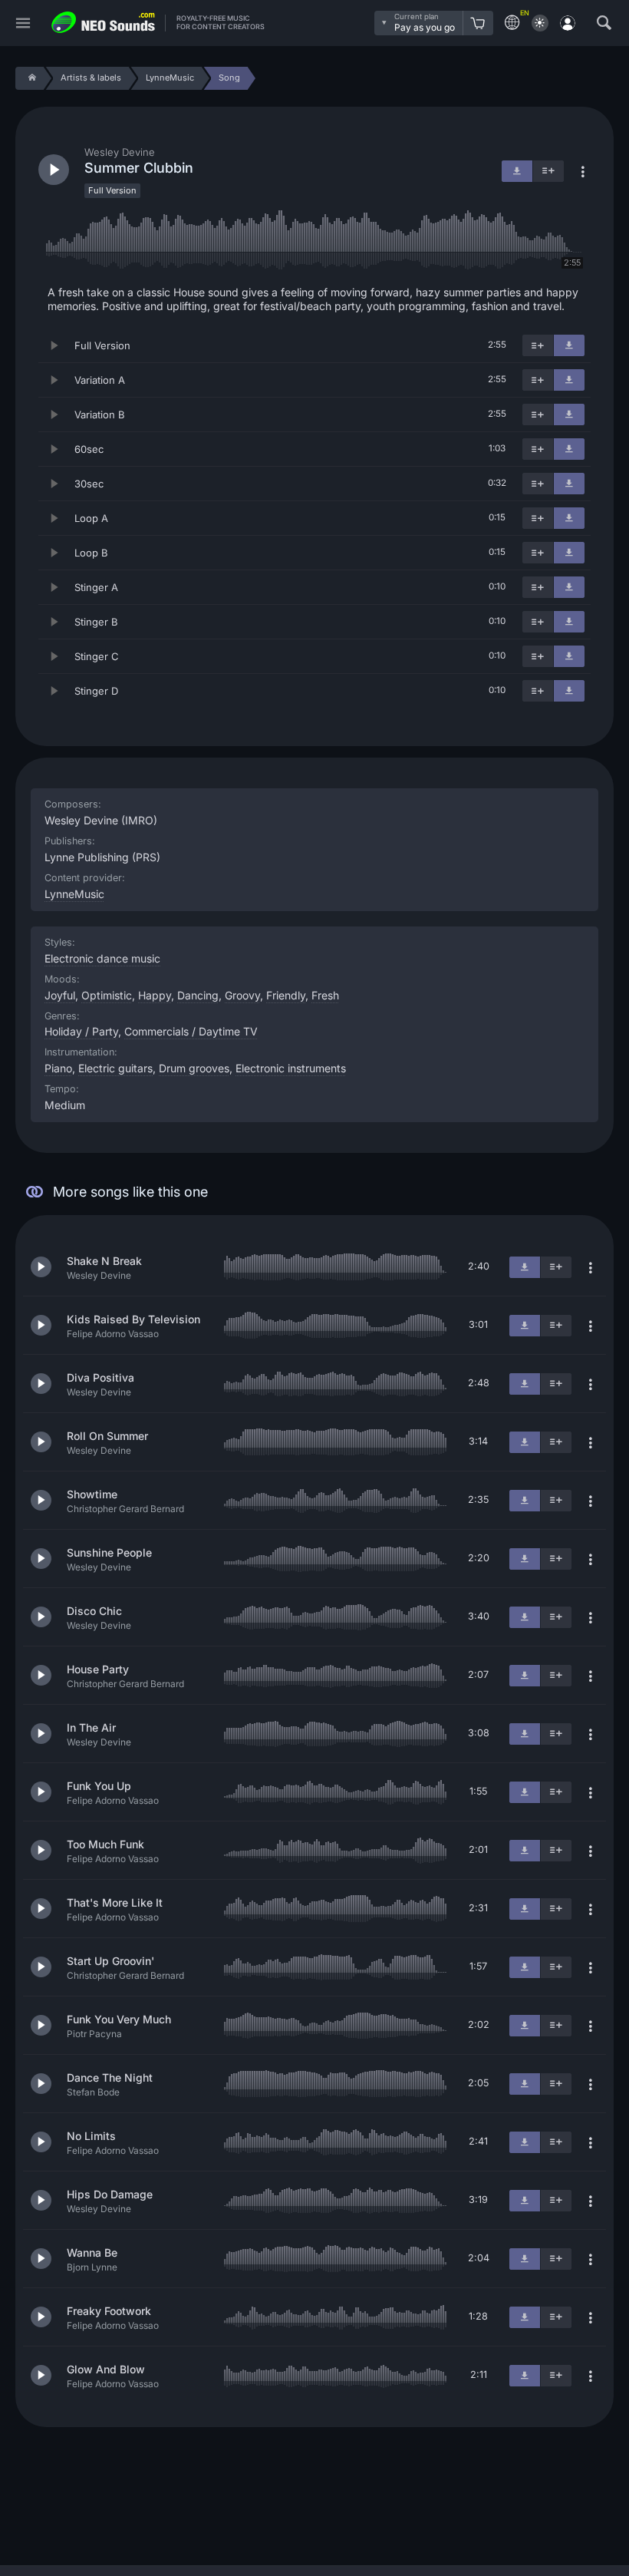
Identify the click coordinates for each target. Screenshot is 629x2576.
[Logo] (104, 23)
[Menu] (23, 23)
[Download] (569, 345)
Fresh (325, 995)
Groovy (242, 995)
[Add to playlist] (538, 345)
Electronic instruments (291, 1068)
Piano (58, 1068)
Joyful (60, 995)
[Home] (30, 78)
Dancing (198, 995)
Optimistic (107, 995)
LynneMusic (74, 894)
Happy (155, 995)
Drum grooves (194, 1068)
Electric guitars (115, 1068)
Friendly (286, 995)
